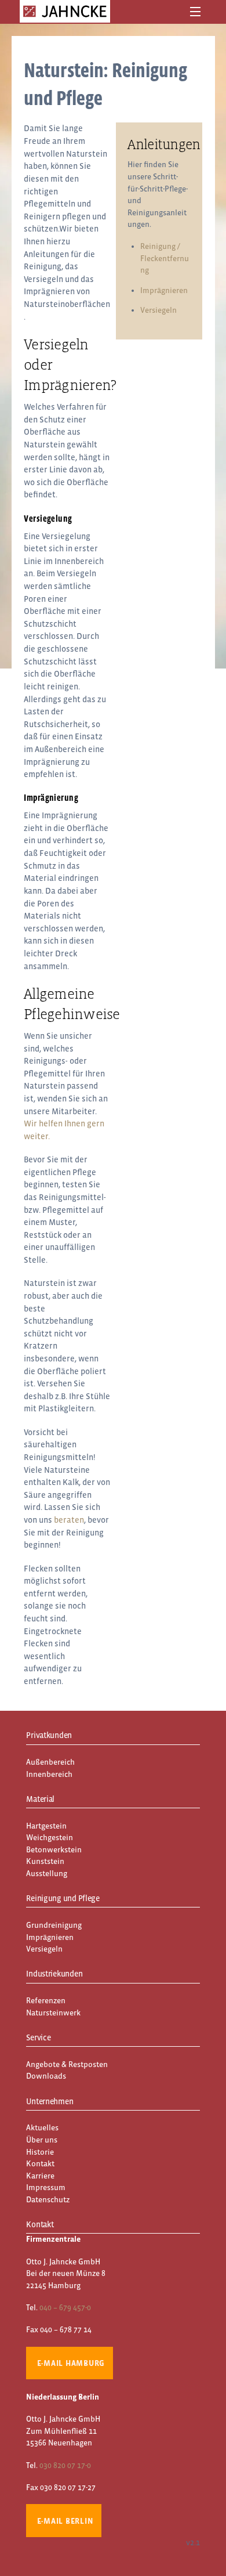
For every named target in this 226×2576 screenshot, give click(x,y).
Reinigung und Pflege (63, 1898)
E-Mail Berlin (65, 2521)
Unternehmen (50, 2101)
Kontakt (40, 2164)
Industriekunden (54, 1974)
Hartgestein (46, 1826)
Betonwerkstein (54, 1850)
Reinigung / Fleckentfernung (165, 258)
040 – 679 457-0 (65, 2308)
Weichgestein (50, 1838)
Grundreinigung (54, 1925)
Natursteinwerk (53, 2013)
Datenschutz (48, 2200)
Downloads (46, 2076)
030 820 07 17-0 (65, 2465)
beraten (69, 1520)
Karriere (40, 2176)
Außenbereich (50, 1762)
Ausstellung (47, 1874)
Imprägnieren (164, 290)
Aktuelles (42, 2128)
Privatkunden (49, 1735)
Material (40, 1799)
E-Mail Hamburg (71, 2363)
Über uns (42, 2140)
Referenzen (46, 2001)
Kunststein (45, 1861)
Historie (40, 2152)
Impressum (46, 2187)
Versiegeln (158, 310)
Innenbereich (49, 1774)
